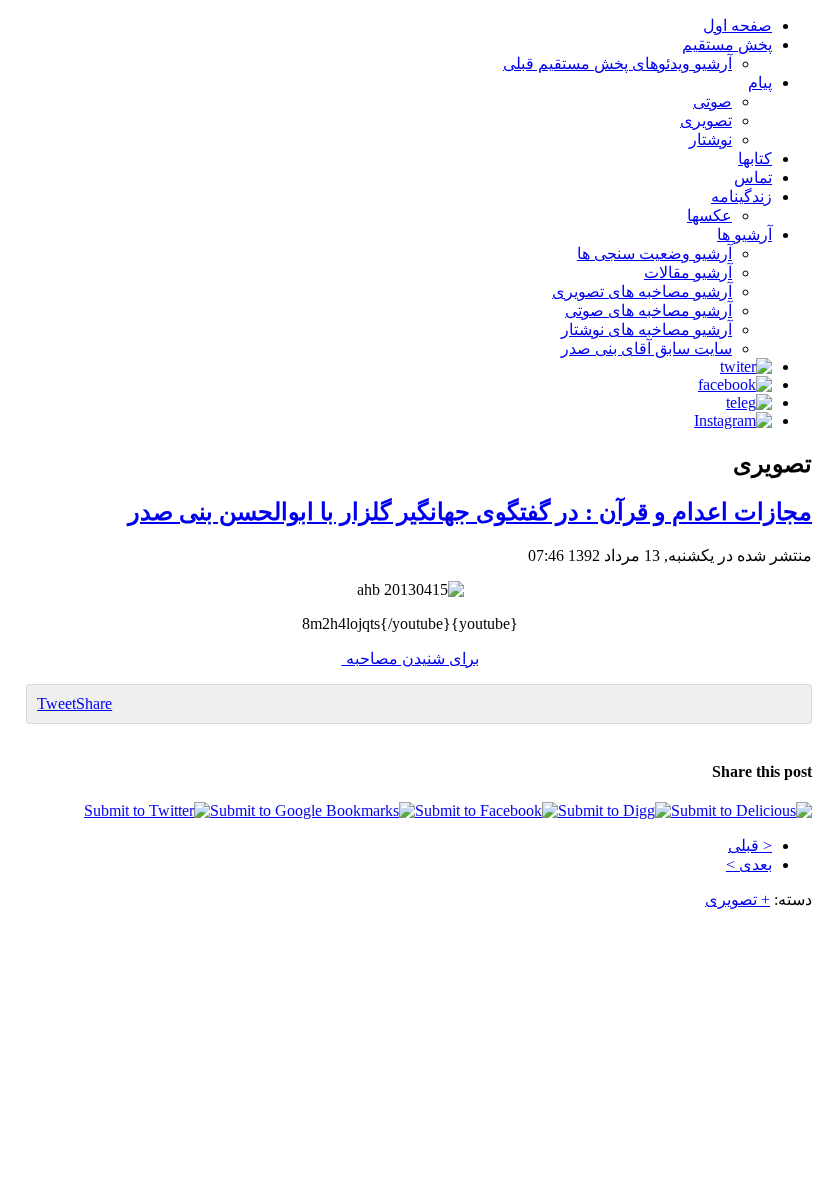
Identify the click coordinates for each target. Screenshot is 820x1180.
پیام (760, 82)
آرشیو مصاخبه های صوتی (648, 310)
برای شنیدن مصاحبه (410, 658)
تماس (753, 177)
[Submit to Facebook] (486, 810)
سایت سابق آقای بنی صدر (646, 348)
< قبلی (750, 845)
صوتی (712, 101)
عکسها (709, 215)
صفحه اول (737, 25)
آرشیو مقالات (688, 272)
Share (94, 703)
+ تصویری (737, 899)
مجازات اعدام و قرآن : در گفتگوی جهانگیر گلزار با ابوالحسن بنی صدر (470, 512)
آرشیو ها (744, 234)
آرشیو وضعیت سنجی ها (654, 253)
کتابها (755, 158)
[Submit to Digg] (614, 810)
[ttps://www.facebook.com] (735, 384)
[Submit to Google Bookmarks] (312, 810)
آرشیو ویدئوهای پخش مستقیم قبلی (617, 63)
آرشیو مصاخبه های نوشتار (646, 329)
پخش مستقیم (727, 44)
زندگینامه (741, 196)
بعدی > (749, 864)
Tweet (56, 703)
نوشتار (710, 139)
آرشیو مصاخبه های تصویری (642, 291)
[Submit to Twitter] (147, 810)
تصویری (706, 120)
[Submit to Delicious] (741, 810)
